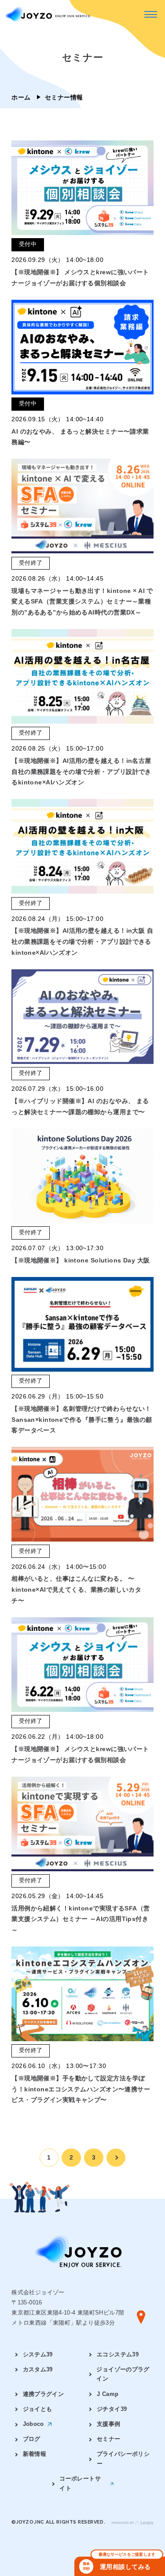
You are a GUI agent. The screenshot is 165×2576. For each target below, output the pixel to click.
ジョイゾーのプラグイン (123, 2374)
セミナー (109, 2439)
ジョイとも (38, 2409)
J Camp (108, 2394)
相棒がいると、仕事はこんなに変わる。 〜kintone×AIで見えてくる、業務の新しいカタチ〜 (76, 1589)
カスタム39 (38, 2370)
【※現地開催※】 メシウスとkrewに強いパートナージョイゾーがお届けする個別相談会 (80, 278)
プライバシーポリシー (123, 2459)
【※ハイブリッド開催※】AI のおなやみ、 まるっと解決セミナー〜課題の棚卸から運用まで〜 (80, 1106)
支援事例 (109, 2424)
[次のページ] (116, 2158)
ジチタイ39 (112, 2409)
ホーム (21, 97)
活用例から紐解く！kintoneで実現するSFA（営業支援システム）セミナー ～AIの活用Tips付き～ (81, 1919)
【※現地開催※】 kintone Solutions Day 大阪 (81, 1260)
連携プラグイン (44, 2394)
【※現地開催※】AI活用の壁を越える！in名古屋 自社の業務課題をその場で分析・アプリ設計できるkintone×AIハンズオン (81, 771)
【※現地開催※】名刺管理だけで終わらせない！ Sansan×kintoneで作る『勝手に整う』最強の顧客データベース (82, 1419)
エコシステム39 (118, 2355)
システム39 (38, 2355)
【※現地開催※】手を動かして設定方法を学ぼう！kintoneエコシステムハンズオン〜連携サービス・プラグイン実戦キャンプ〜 (81, 2089)
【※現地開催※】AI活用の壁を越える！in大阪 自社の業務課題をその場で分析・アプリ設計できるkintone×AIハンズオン (82, 941)
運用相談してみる (119, 2564)
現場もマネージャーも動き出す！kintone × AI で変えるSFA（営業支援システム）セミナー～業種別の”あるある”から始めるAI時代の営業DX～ (82, 602)
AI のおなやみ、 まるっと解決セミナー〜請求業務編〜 (80, 437)
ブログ (32, 2439)
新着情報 (35, 2454)
